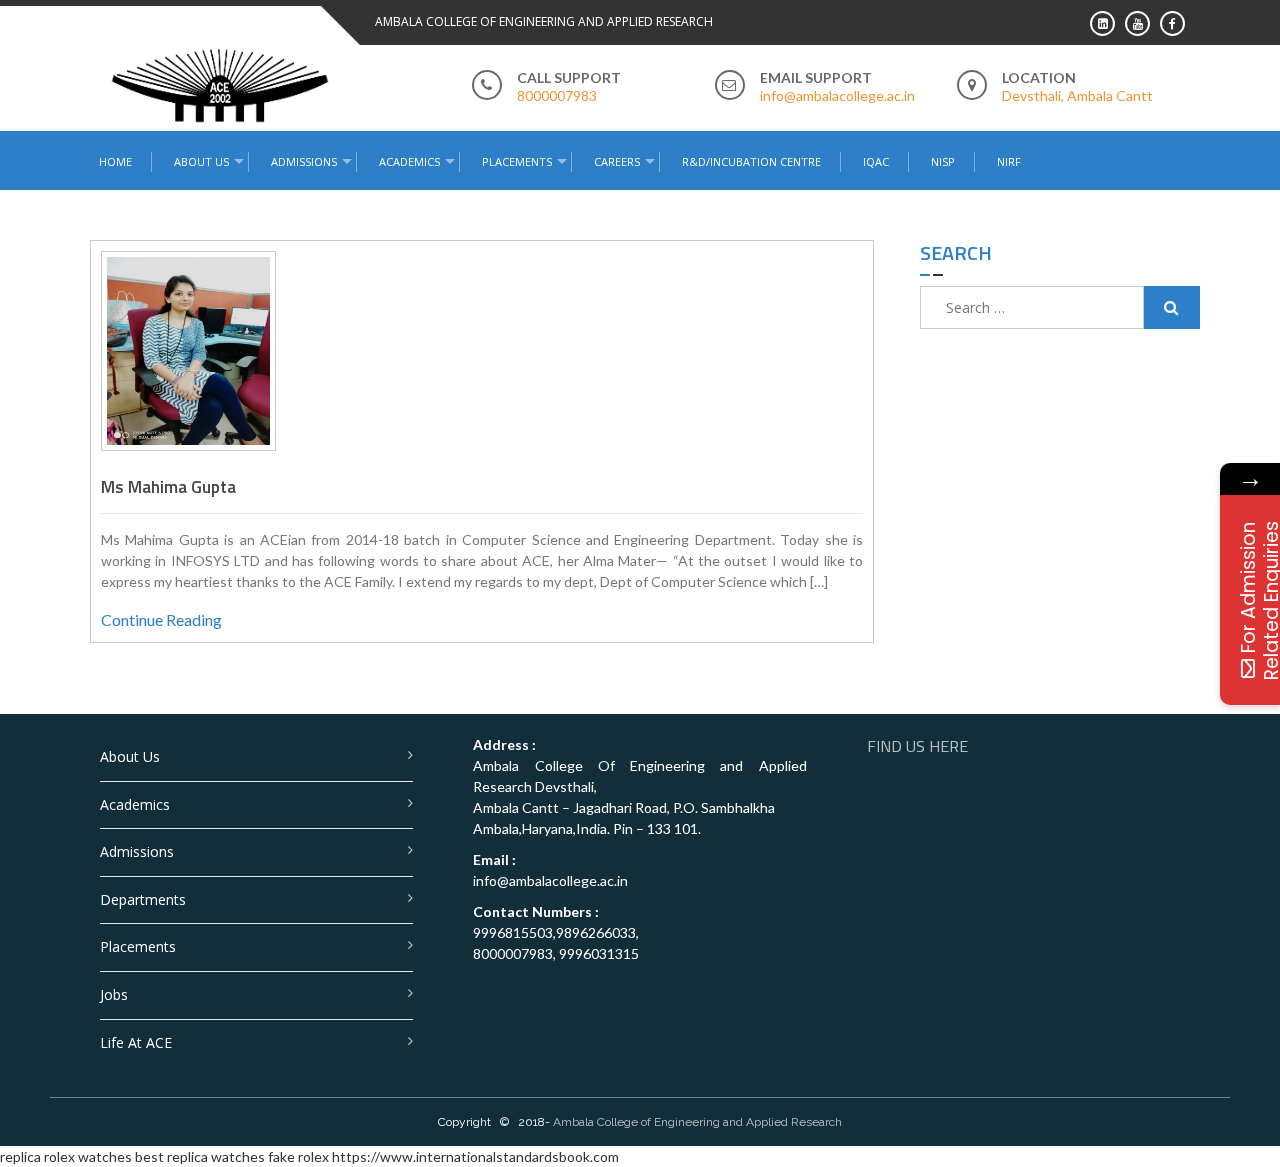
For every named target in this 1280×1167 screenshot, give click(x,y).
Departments (143, 899)
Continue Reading (161, 619)
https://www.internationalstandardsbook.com (475, 1156)
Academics (135, 804)
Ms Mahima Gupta (168, 487)
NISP (943, 161)
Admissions (137, 851)
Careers (617, 161)
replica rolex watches (66, 1156)
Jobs (114, 994)
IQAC (876, 161)
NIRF (1009, 161)
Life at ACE (136, 1042)
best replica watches (200, 1156)
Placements (517, 161)
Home (115, 161)
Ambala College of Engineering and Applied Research (697, 1122)
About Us (130, 756)
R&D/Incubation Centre (751, 161)
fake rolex (298, 1156)
